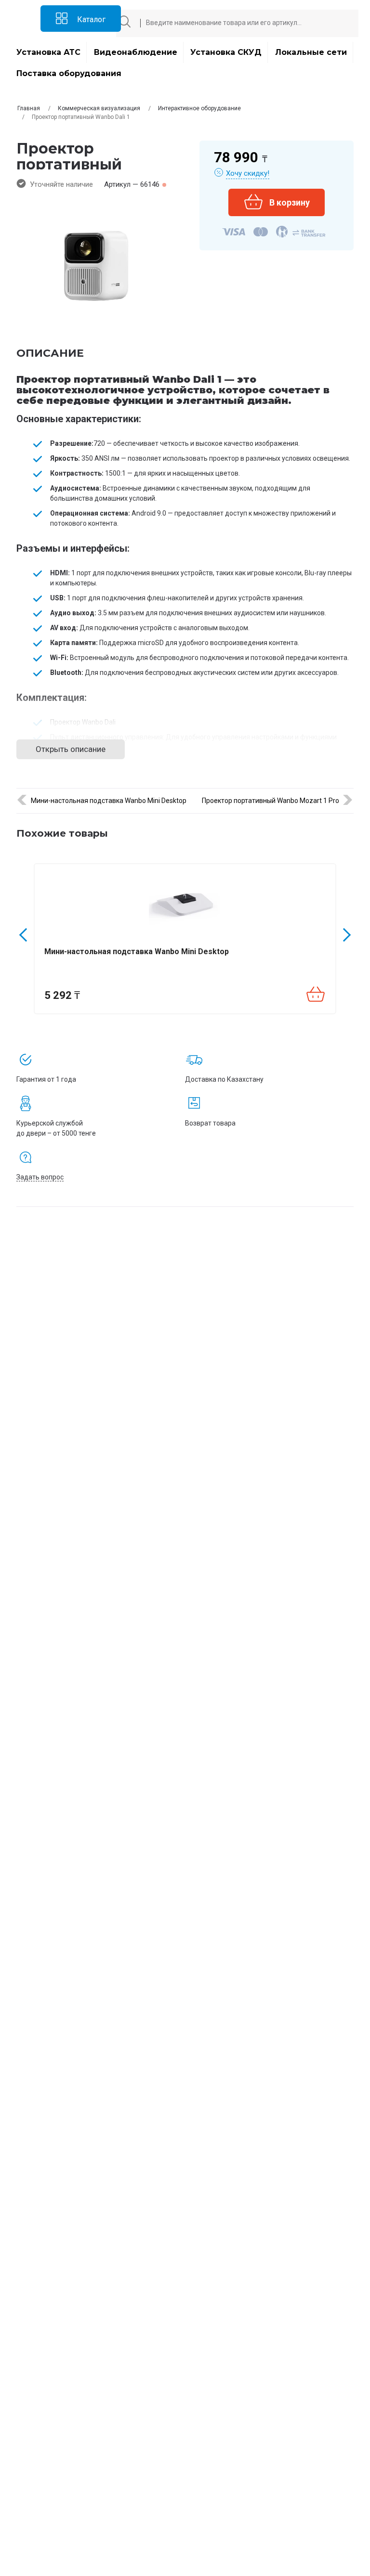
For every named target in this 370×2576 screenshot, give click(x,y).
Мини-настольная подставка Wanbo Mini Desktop (109, 801)
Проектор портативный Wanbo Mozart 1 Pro (271, 801)
